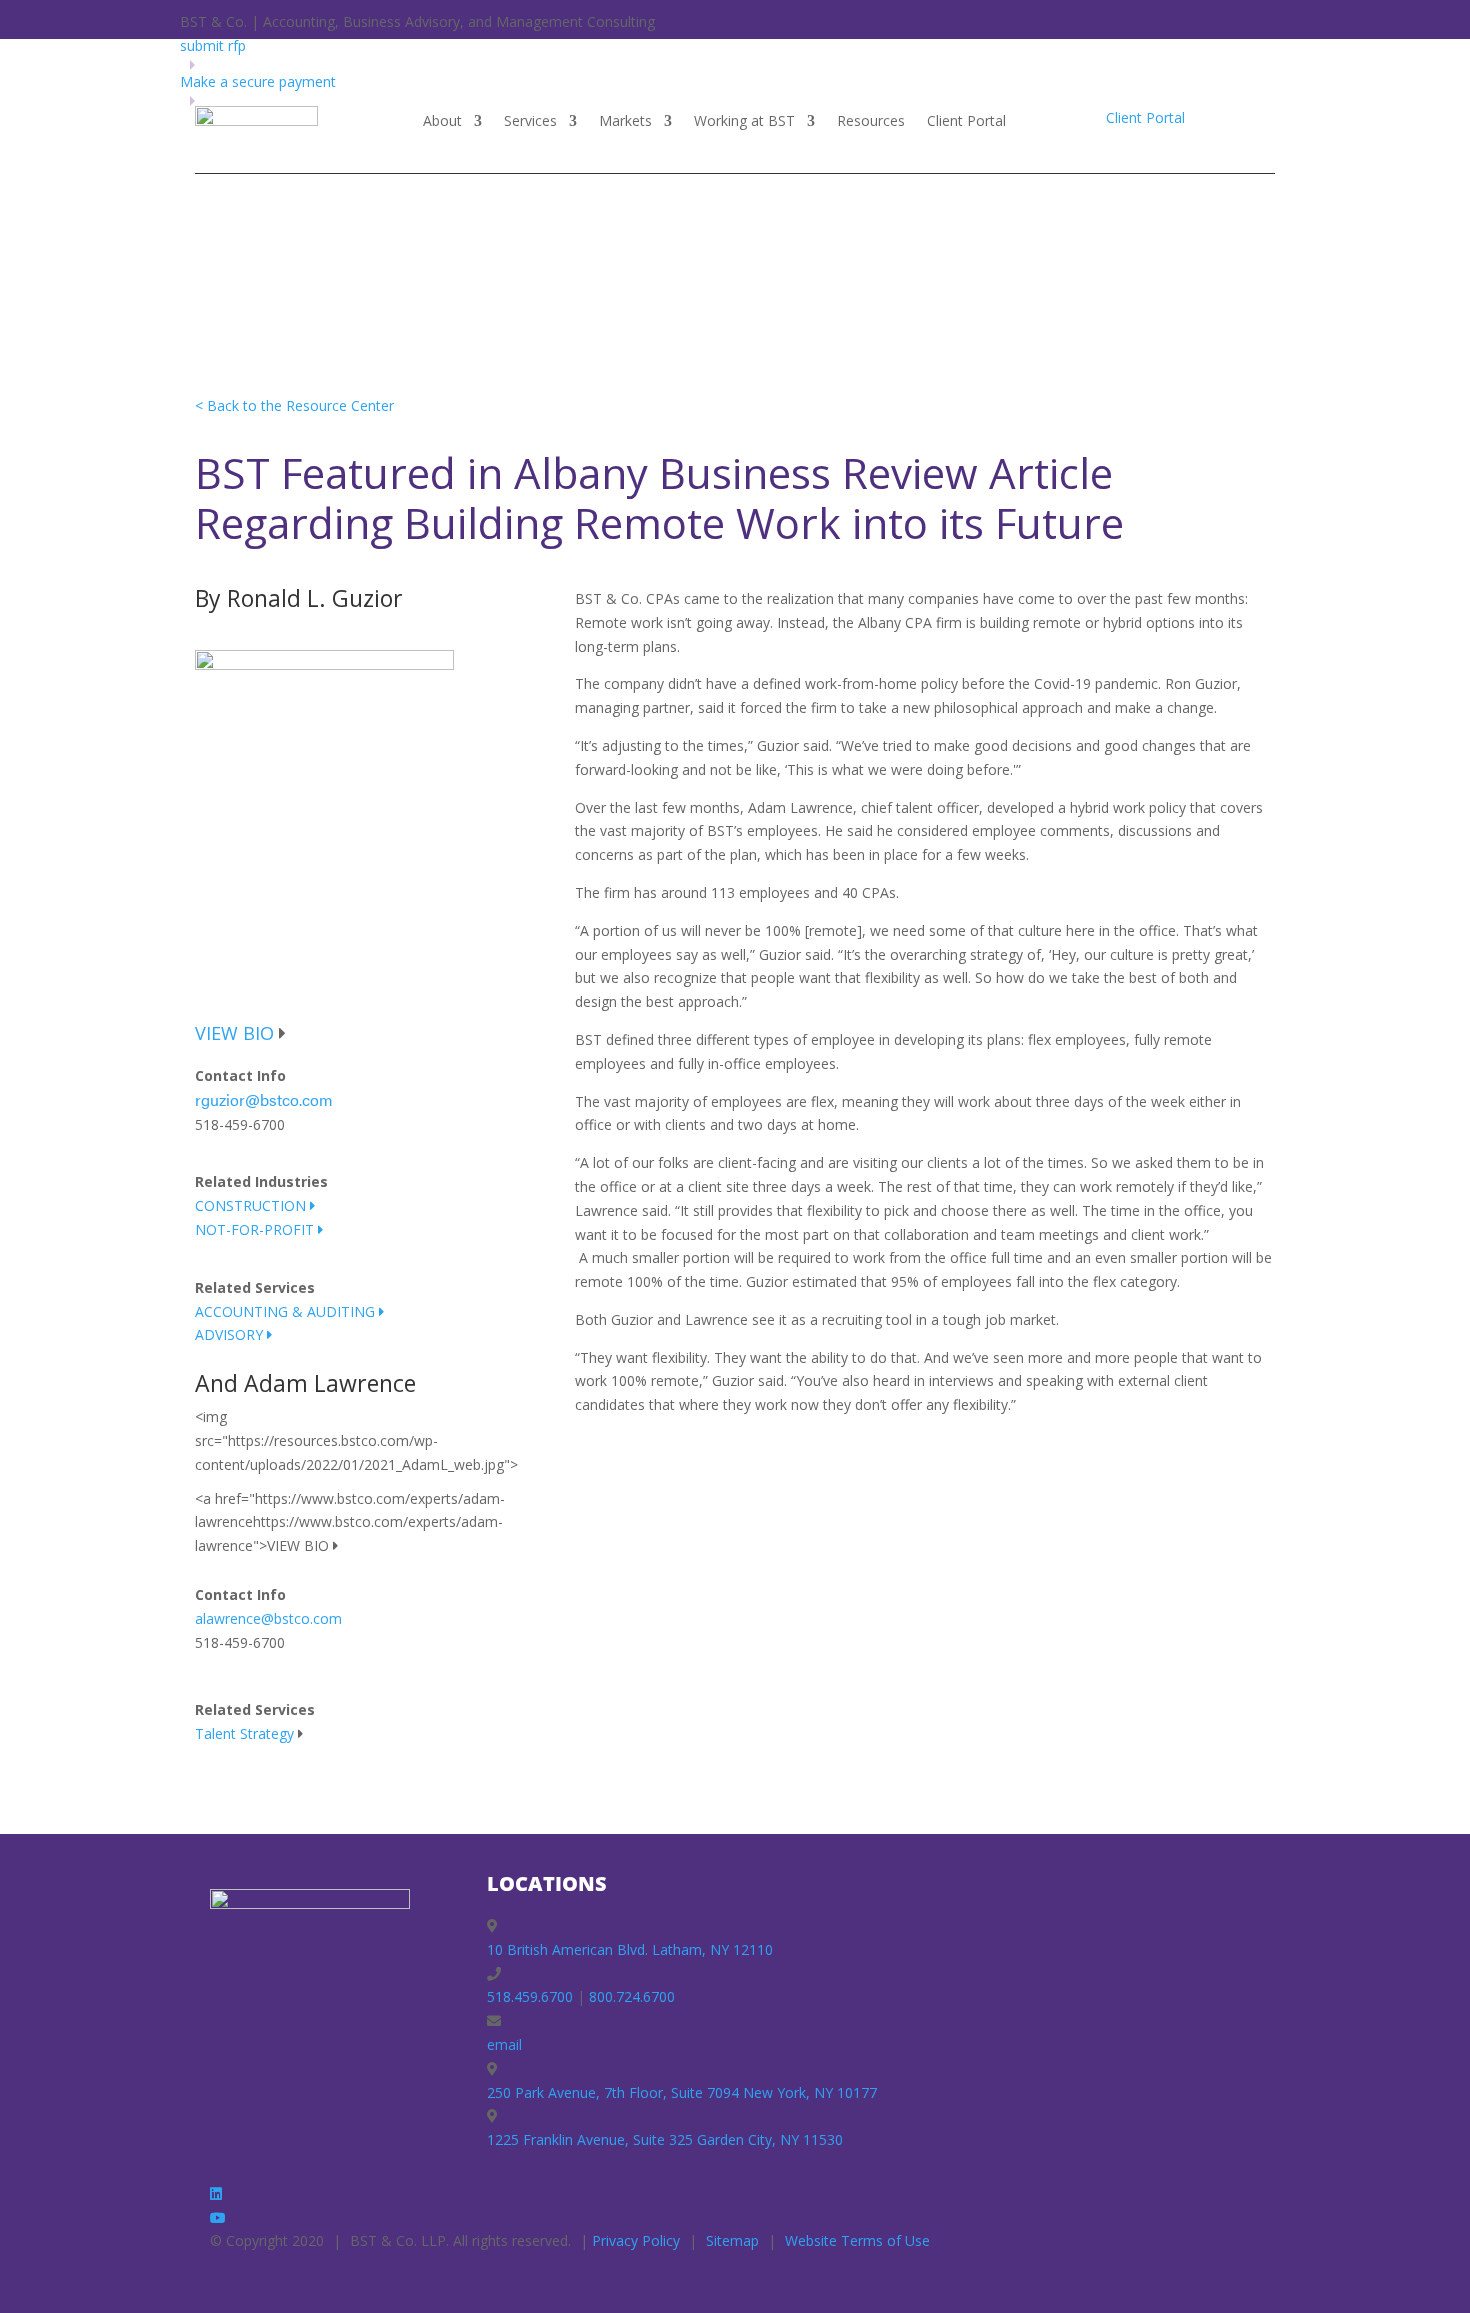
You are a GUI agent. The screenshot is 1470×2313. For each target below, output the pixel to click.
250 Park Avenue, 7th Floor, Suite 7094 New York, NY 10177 (682, 2092)
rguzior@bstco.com (264, 1099)
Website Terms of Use (857, 2240)
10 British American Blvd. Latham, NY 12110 (630, 1949)
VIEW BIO (234, 1033)
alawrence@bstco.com (268, 1618)
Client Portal (966, 122)
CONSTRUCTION (252, 1205)
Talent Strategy (244, 1733)
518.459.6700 (530, 1996)
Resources (871, 122)
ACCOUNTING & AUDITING (287, 1311)
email (504, 2044)
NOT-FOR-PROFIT (256, 1229)
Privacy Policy (636, 2240)
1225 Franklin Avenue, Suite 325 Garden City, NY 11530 (665, 2139)
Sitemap (732, 2240)
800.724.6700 (632, 1996)
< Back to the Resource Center (294, 405)
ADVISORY (231, 1334)
